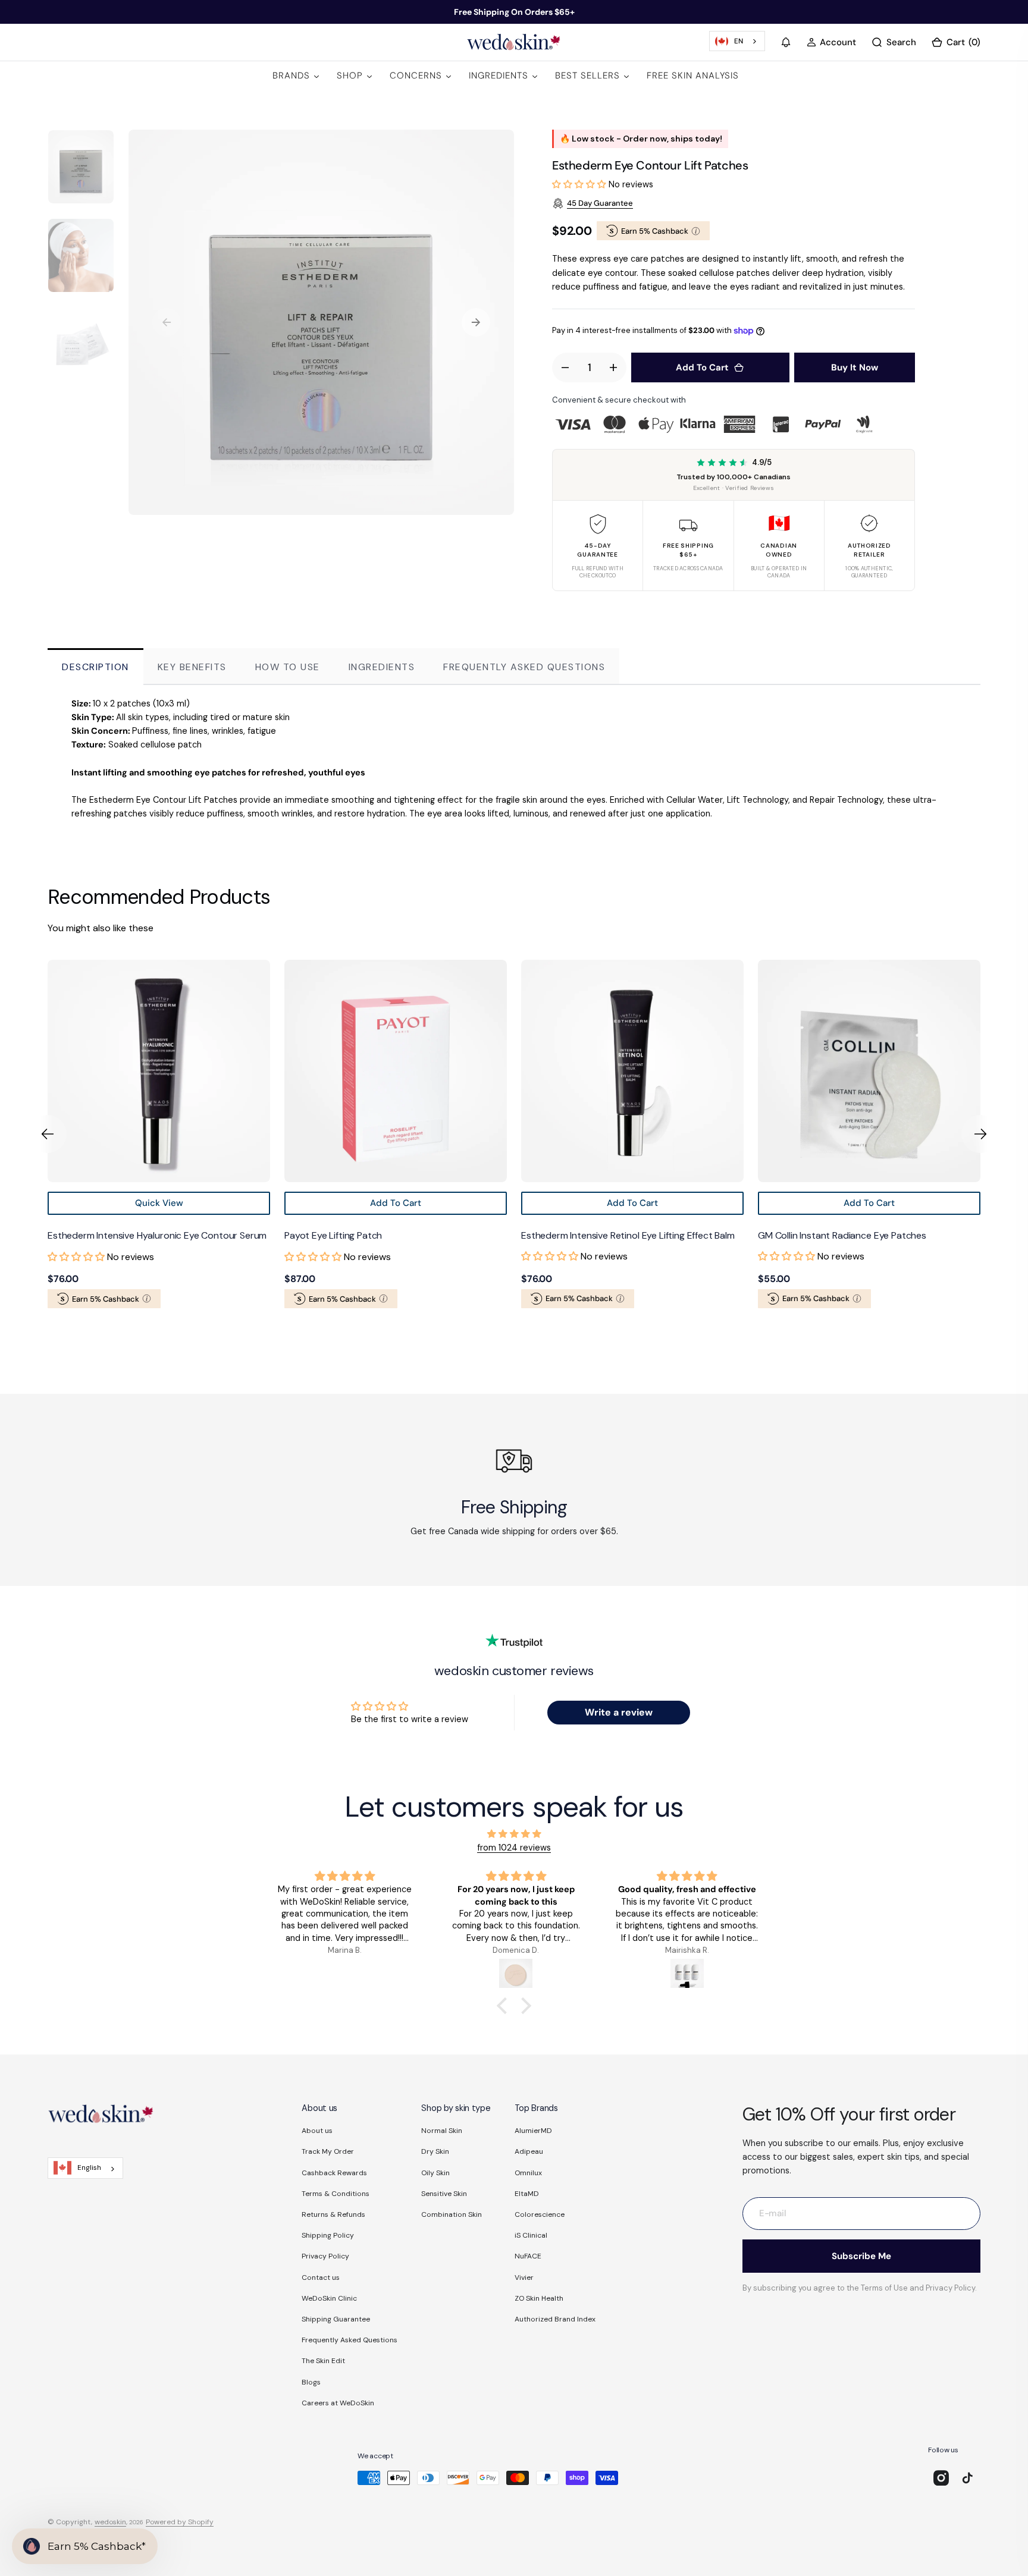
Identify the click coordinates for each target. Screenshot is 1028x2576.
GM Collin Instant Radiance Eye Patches (699, 1235)
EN (739, 41)
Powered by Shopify (180, 2522)
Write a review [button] (619, 1712)
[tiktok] (967, 2478)
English (89, 2167)
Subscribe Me (861, 2256)
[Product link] (253, 1071)
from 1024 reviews (514, 1848)
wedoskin (110, 2522)
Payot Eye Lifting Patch (190, 1235)
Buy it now (855, 367)
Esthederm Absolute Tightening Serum (934, 1235)
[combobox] (737, 41)
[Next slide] (980, 1134)
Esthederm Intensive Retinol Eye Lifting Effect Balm (485, 1235)
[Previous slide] (48, 1134)
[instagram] (941, 2478)
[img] (514, 1834)
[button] (786, 42)
